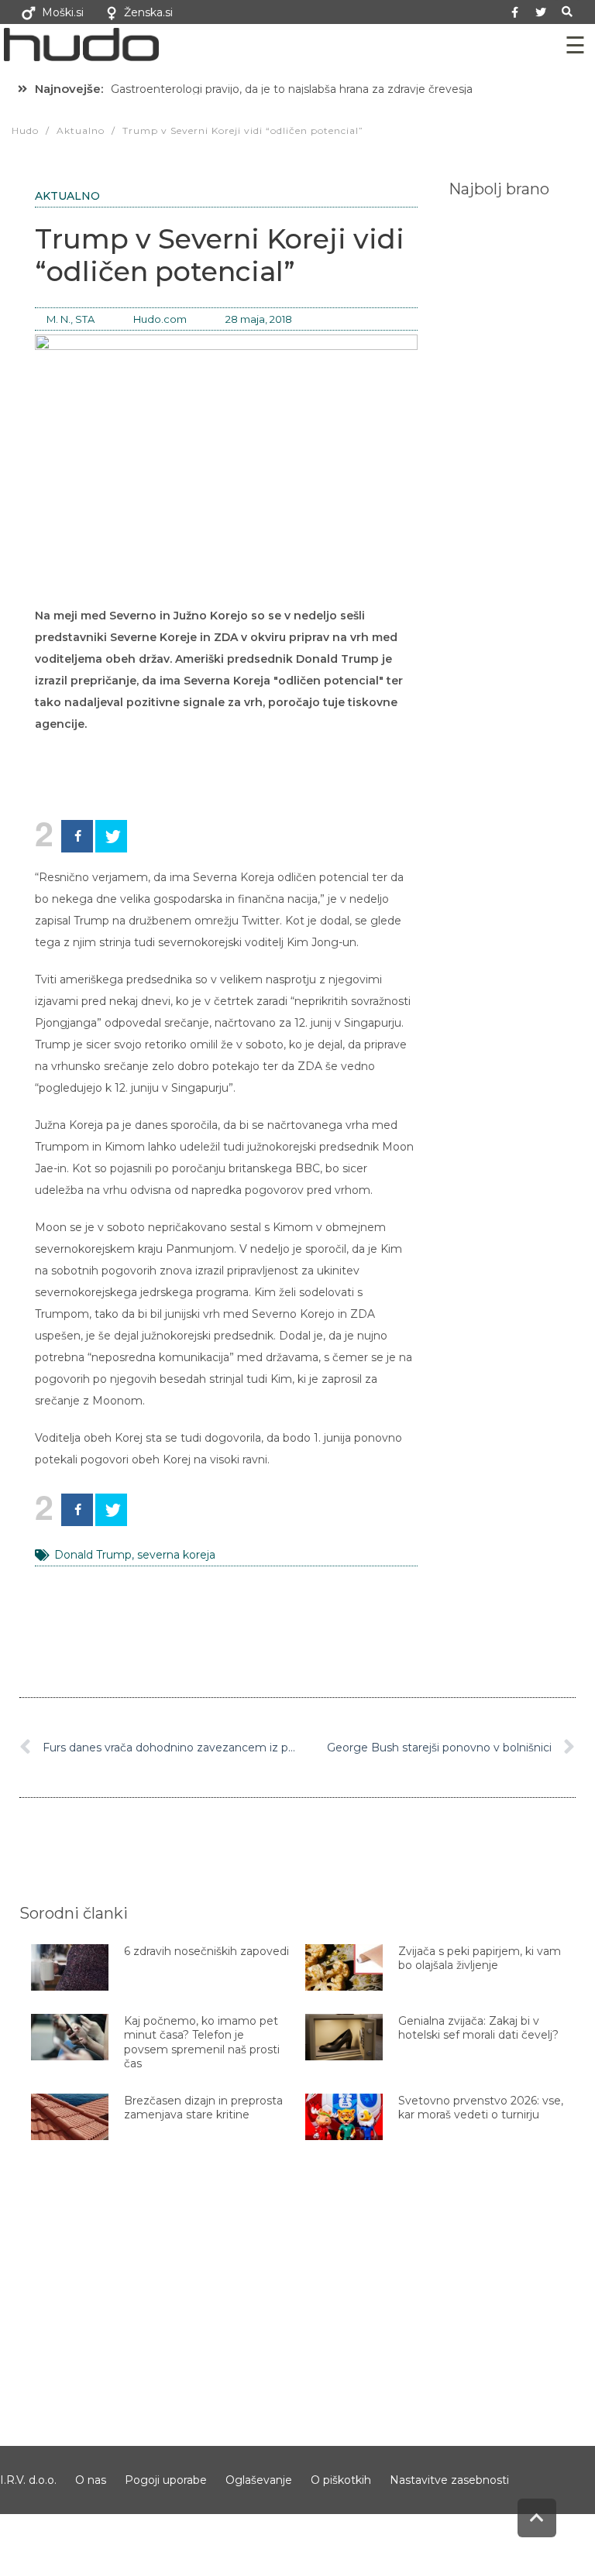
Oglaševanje (259, 2480)
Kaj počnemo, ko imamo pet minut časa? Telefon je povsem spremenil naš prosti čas (202, 2042)
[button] (567, 12)
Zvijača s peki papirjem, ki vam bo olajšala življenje (480, 1958)
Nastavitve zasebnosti (449, 2480)
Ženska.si (148, 12)
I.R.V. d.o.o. (28, 2480)
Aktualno (67, 196)
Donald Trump (93, 1555)
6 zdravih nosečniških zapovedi (206, 1951)
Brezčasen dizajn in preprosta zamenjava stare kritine (203, 2108)
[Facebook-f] (515, 12)
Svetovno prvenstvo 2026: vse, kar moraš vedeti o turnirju (481, 2108)
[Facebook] (77, 836)
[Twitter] (541, 12)
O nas (91, 2480)
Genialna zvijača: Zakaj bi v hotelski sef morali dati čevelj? (478, 2028)
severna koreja (176, 1555)
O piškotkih (341, 2480)
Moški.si (63, 12)
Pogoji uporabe (166, 2480)
